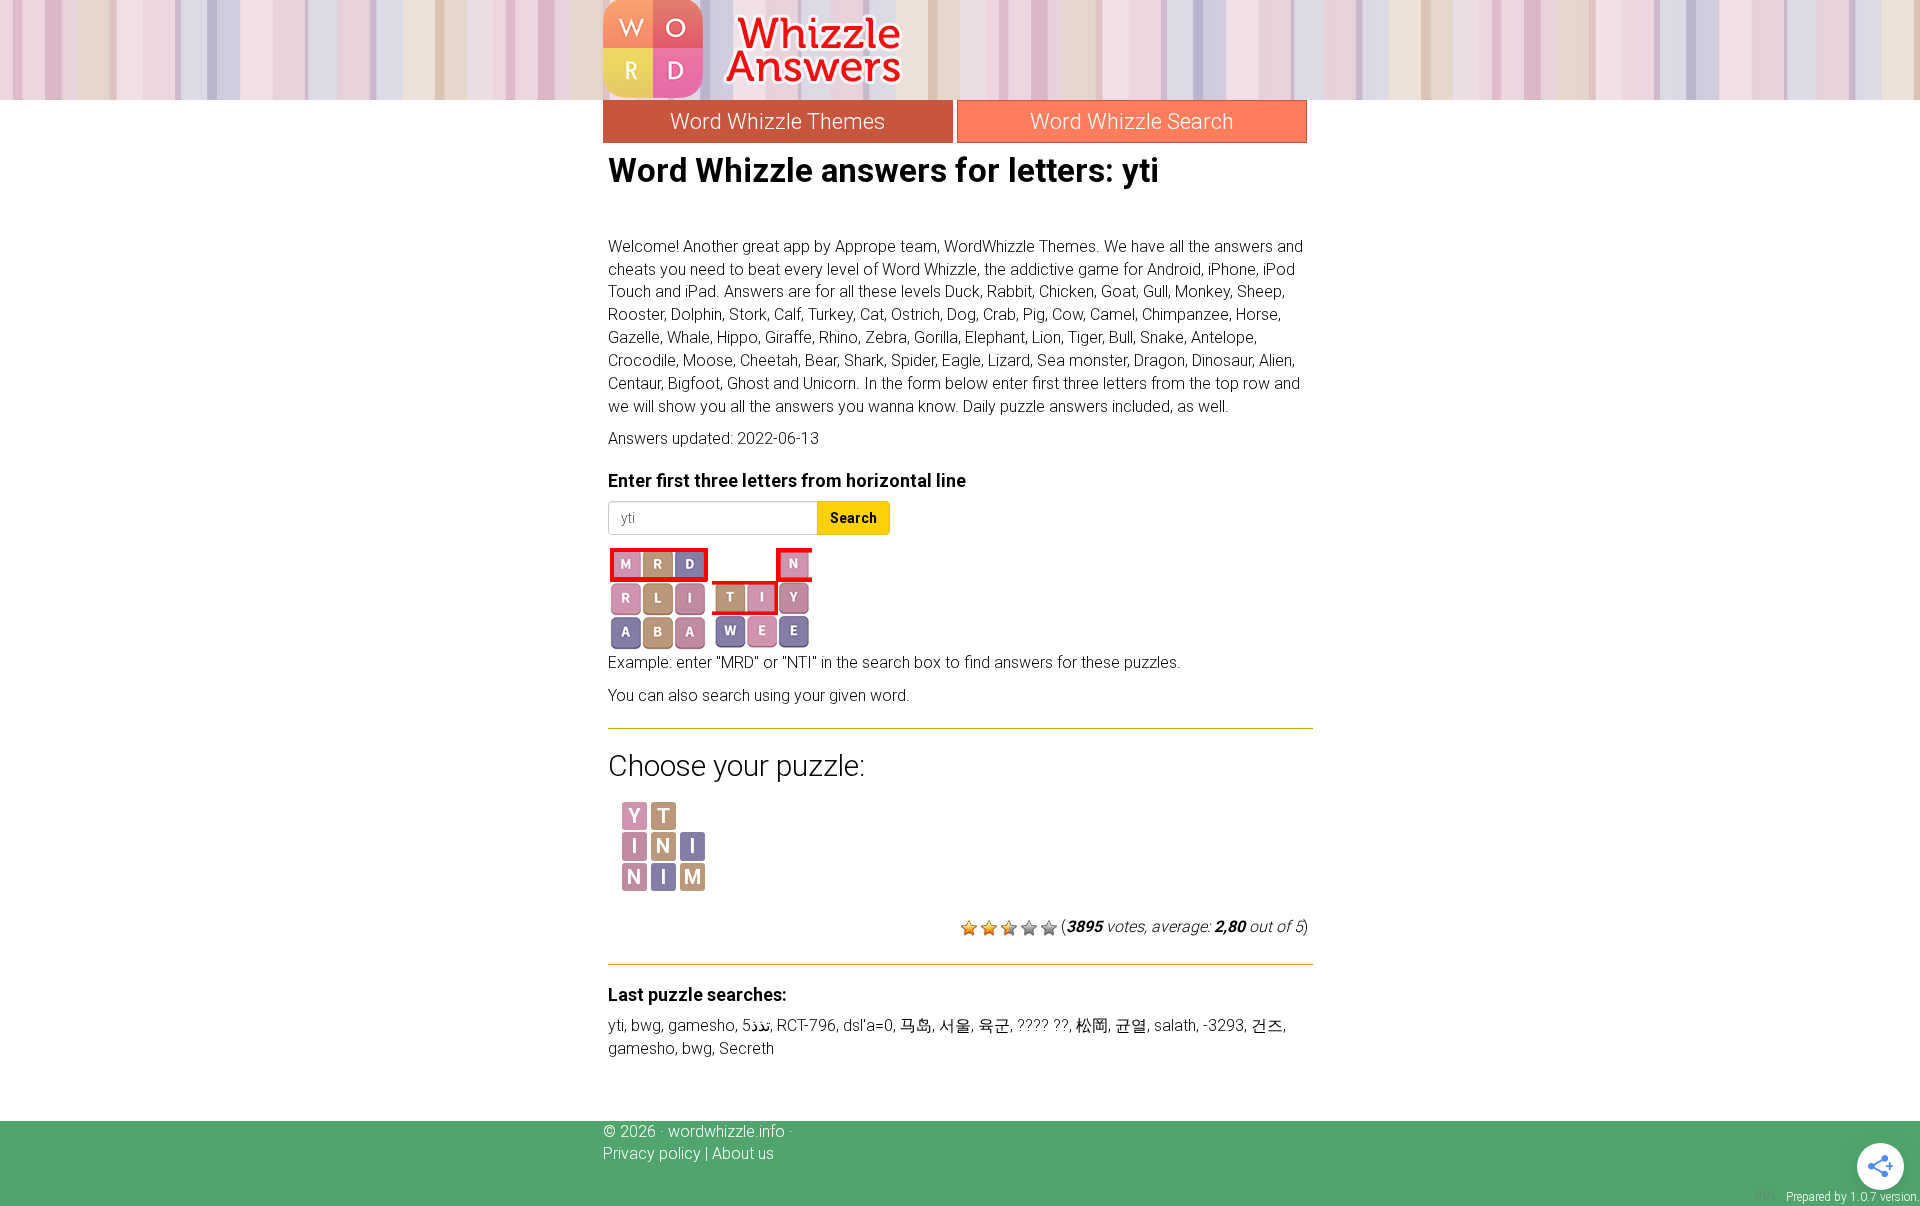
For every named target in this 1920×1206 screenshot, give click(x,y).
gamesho (701, 1025)
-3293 (1223, 1025)
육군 (994, 1025)
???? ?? (1043, 1025)
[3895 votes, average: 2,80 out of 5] (969, 928)
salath (1175, 1025)
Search (853, 518)
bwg (646, 1025)
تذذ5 (756, 1025)
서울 (955, 1025)
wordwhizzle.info (726, 1131)
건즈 (1267, 1025)
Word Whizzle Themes (777, 121)
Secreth (746, 1048)
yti (616, 1025)
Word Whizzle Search (1132, 121)
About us (743, 1153)
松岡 (1092, 1025)
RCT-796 (806, 1025)
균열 (1131, 1025)
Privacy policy (652, 1153)
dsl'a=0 (868, 1025)
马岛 (916, 1025)
